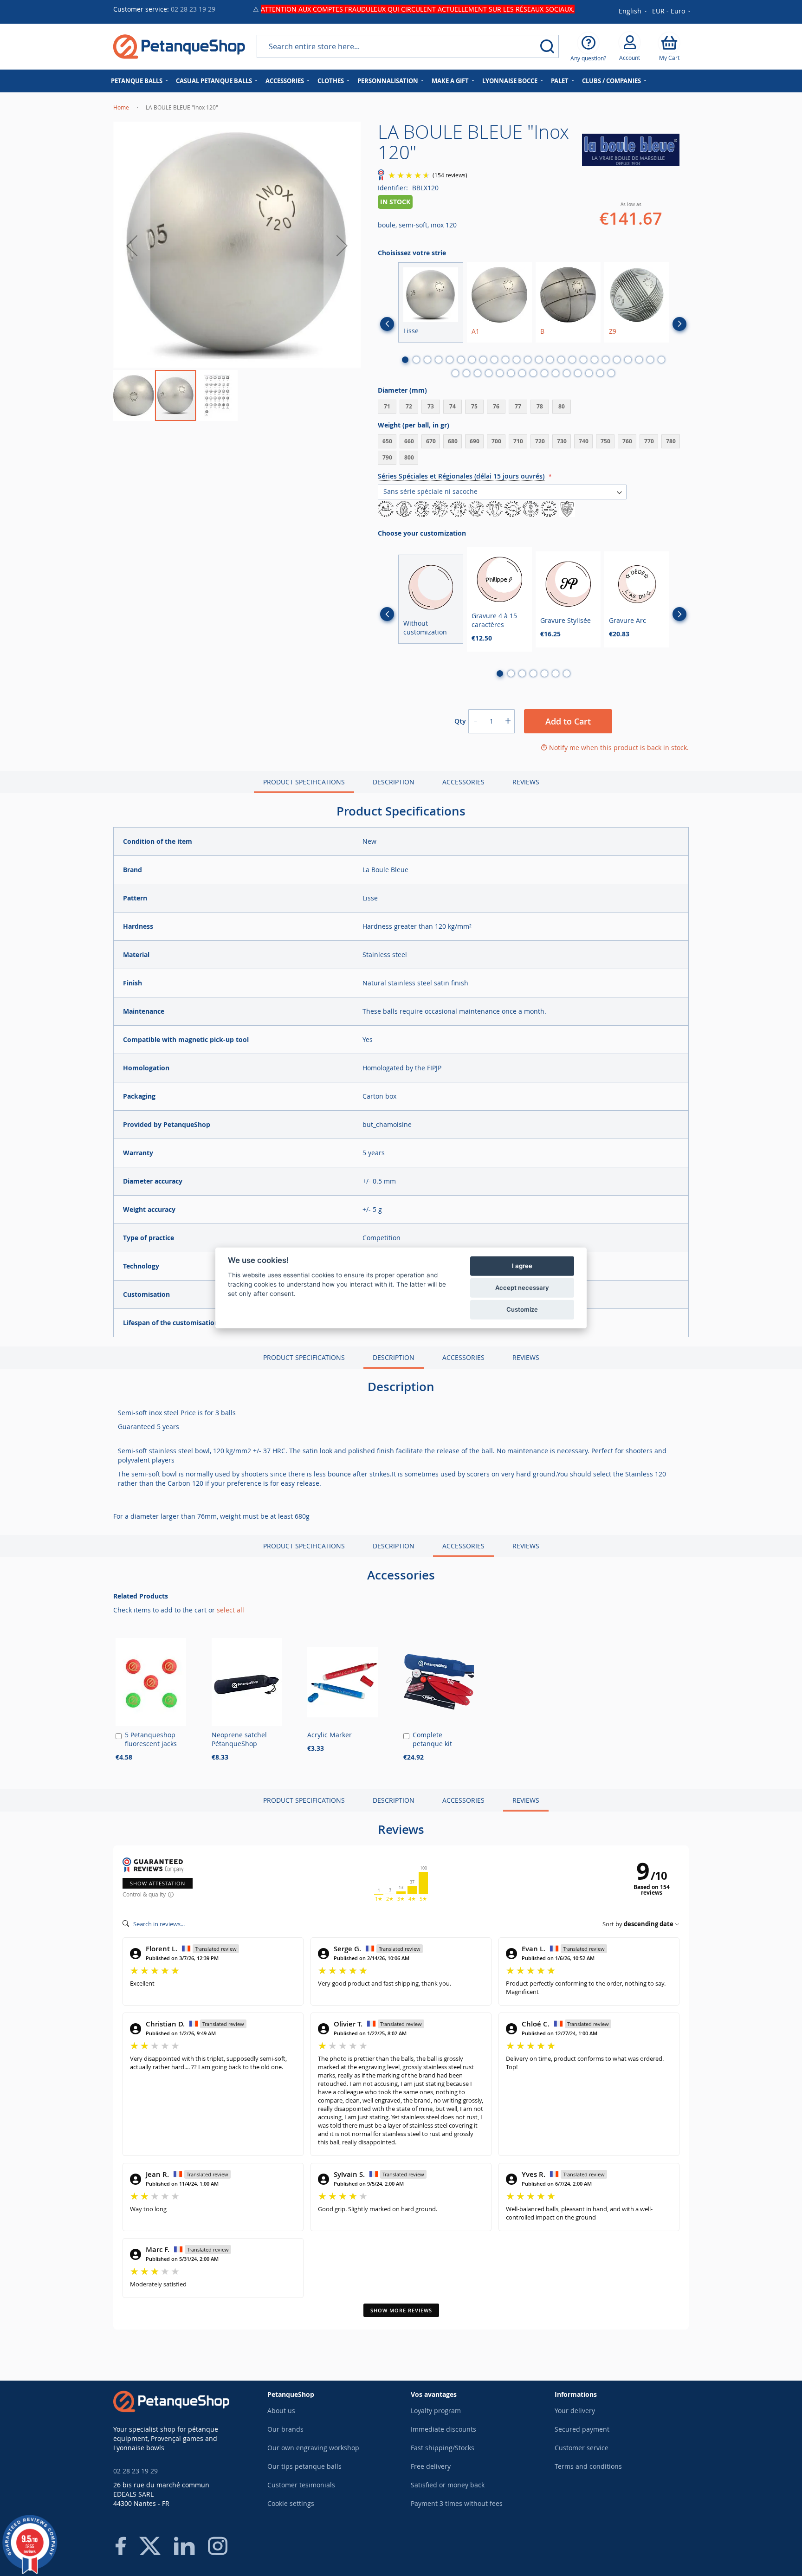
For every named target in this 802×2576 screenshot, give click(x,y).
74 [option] (453, 406)
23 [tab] (650, 360)
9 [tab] (494, 360)
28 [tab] (489, 373)
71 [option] (387, 406)
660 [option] (409, 441)
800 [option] (409, 457)
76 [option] (496, 406)
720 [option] (540, 441)
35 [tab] (567, 373)
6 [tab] (461, 360)
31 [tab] (522, 373)
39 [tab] (611, 373)
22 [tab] (639, 360)
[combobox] (408, 46)
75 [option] (474, 406)
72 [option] (409, 406)
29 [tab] (500, 373)
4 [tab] (439, 360)
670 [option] (431, 441)
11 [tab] (517, 360)
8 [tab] (483, 360)
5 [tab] (450, 360)
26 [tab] (466, 373)
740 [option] (584, 441)
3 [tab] (427, 360)
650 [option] (387, 441)
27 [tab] (478, 373)
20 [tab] (617, 360)
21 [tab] (628, 360)
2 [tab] (416, 360)
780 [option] (671, 441)
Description (394, 782)
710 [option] (518, 441)
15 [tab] (561, 360)
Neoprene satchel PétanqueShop (239, 1739)
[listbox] (533, 408)
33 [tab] (544, 373)
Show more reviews (401, 2310)
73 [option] (431, 406)
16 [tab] (572, 360)
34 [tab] (556, 373)
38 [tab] (600, 373)
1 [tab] (405, 360)
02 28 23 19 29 (193, 9)
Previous (387, 324)
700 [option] (496, 441)
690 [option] (475, 441)
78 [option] (540, 406)
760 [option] (627, 441)
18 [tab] (595, 360)
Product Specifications (304, 782)
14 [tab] (550, 360)
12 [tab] (528, 360)
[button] (672, 12)
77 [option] (518, 406)
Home (121, 107)
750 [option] (605, 441)
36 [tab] (578, 373)
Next (679, 324)
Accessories (463, 782)
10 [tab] (505, 360)
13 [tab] (539, 360)
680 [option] (453, 441)
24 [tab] (661, 360)
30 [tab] (511, 373)
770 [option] (649, 441)
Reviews (526, 782)
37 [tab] (589, 373)
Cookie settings (291, 2503)
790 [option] (387, 457)
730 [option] (562, 441)
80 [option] (562, 406)
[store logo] (179, 47)
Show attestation (158, 1883)
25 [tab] (455, 373)
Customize (522, 1309)
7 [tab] (472, 360)
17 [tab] (583, 360)
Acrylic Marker (330, 1735)
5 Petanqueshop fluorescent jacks (151, 1739)
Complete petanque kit (432, 1739)
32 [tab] (533, 373)
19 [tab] (606, 360)
